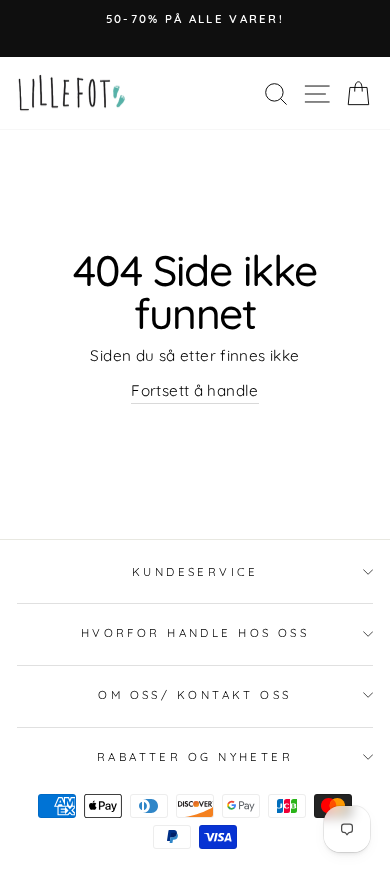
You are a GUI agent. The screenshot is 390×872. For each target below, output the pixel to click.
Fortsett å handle (195, 390)
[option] (195, 19)
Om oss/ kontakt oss (194, 695)
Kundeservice (195, 572)
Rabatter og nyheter (195, 757)
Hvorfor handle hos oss (195, 633)
